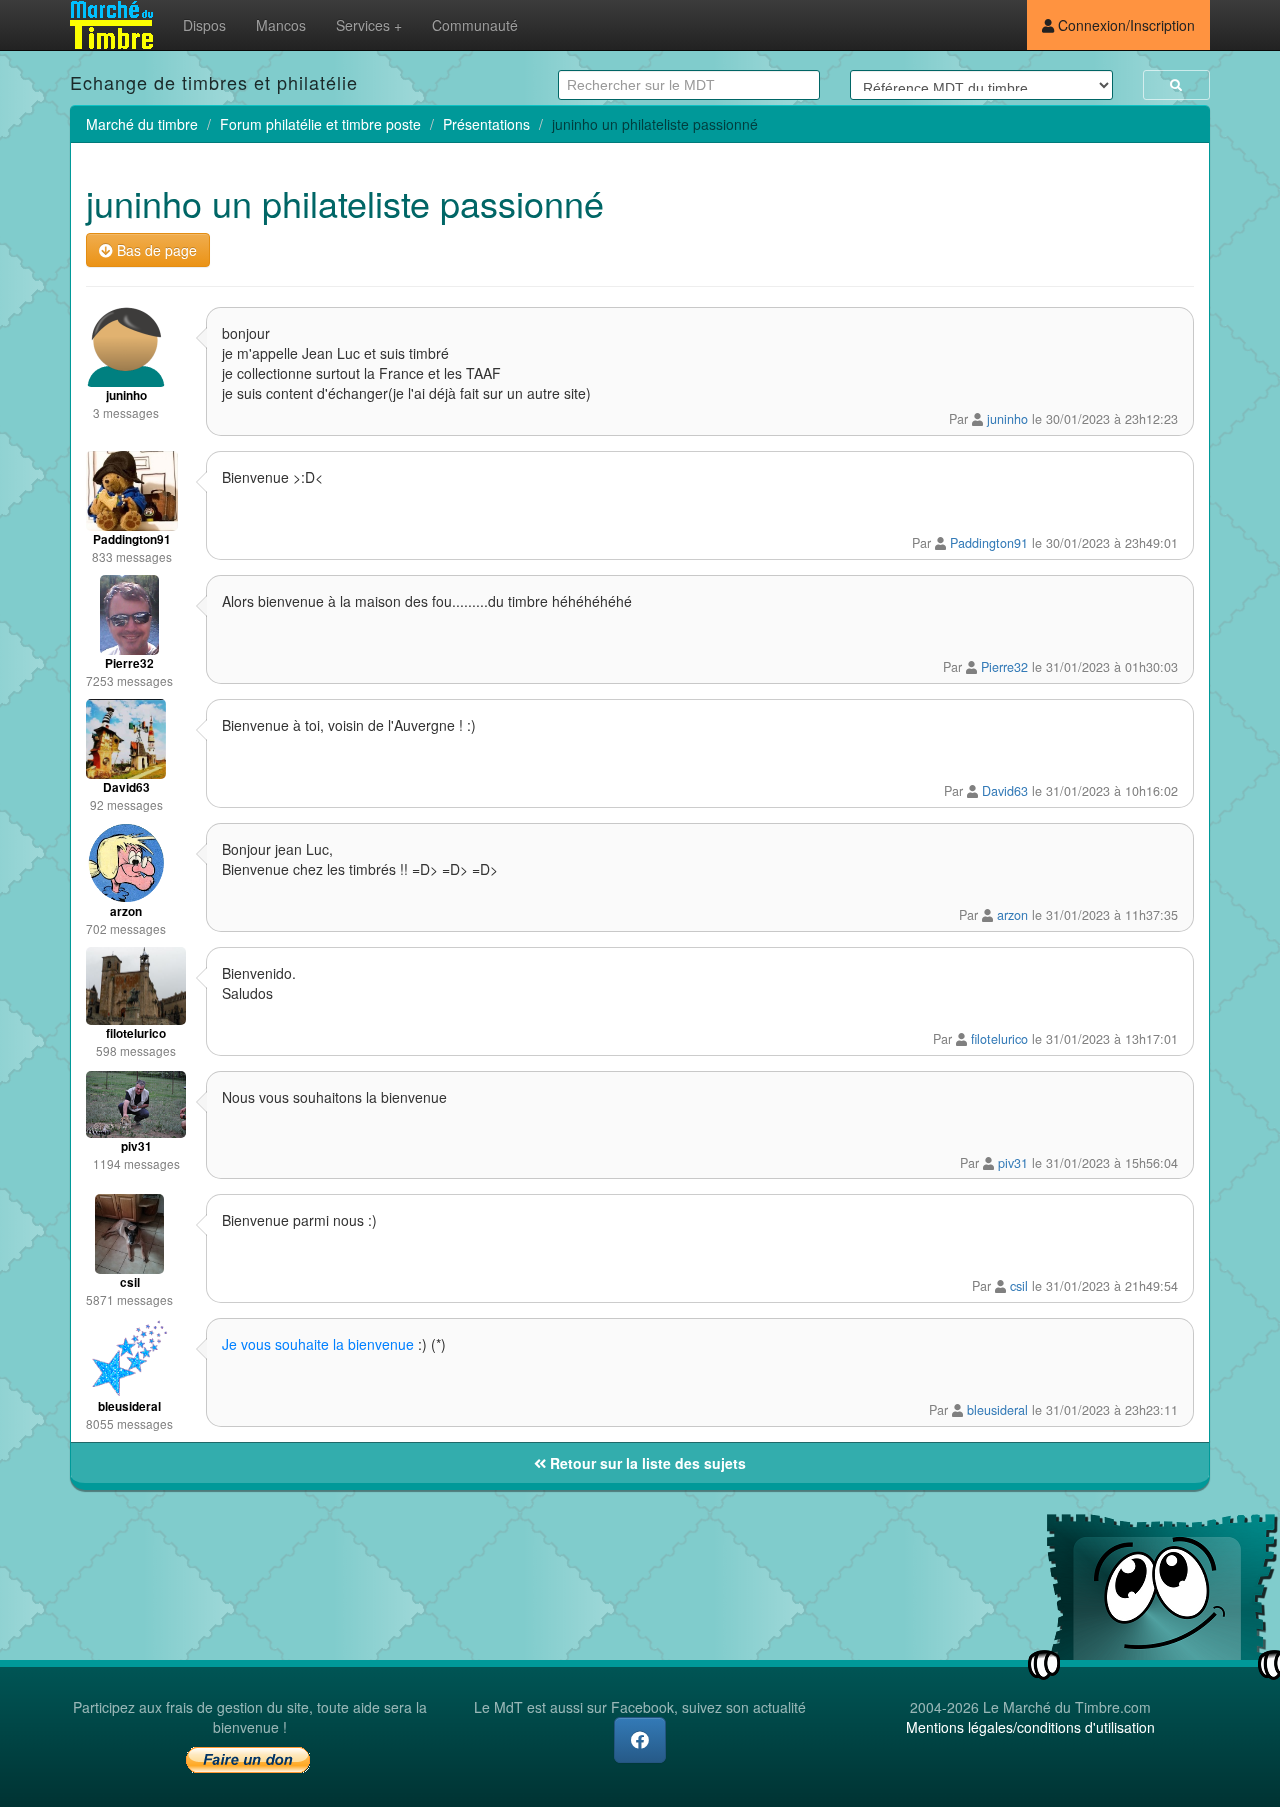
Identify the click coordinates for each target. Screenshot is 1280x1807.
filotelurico (999, 1039)
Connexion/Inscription (1124, 25)
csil (1019, 1286)
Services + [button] (369, 25)
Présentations (486, 124)
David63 (1005, 791)
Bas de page (155, 250)
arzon (1012, 915)
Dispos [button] (204, 25)
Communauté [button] (475, 25)
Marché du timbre (142, 124)
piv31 (1013, 1163)
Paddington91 (989, 543)
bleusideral (997, 1410)
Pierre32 (1004, 667)
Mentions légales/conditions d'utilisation (1030, 1727)
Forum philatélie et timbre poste (320, 124)
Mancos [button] (281, 25)
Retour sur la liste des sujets (646, 1463)
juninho (1007, 419)
